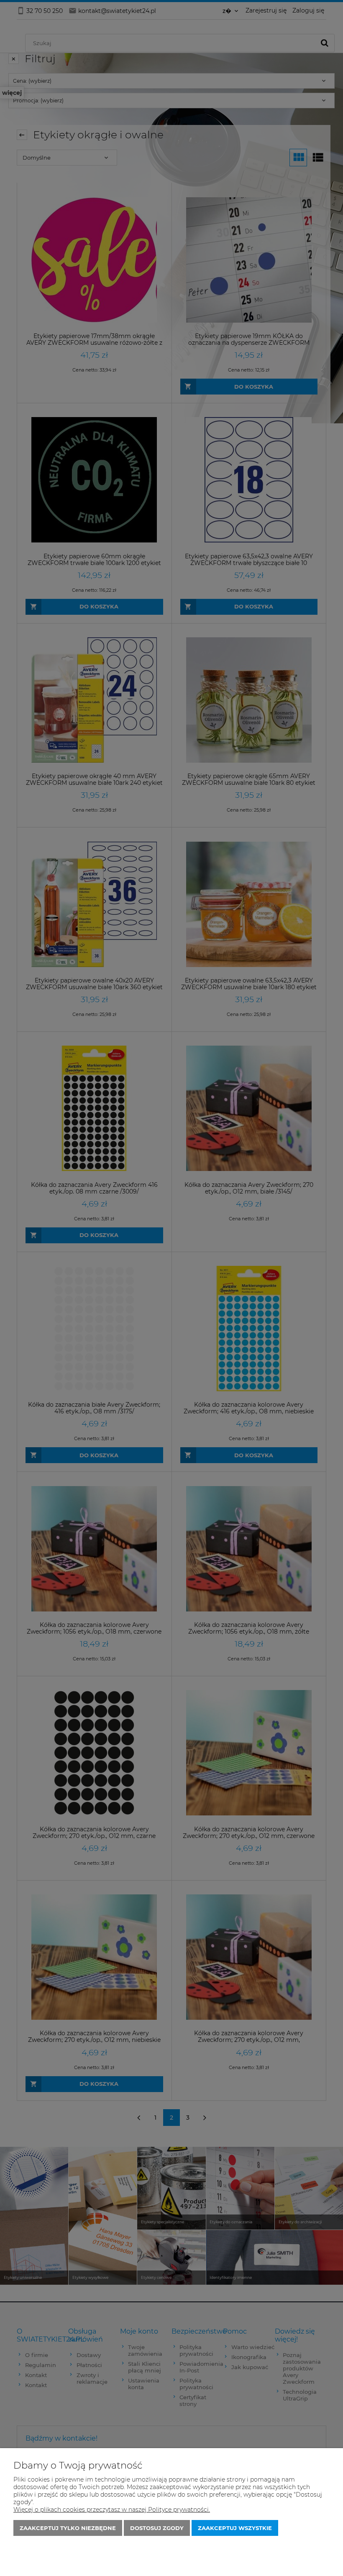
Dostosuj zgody (157, 2528)
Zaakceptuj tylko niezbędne (68, 2528)
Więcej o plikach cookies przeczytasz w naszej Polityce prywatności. (112, 2510)
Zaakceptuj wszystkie (235, 2528)
